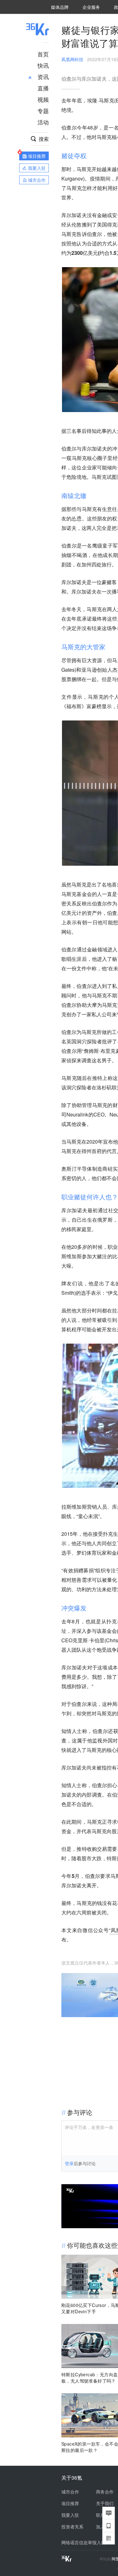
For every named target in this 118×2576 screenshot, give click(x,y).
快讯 (43, 65)
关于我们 (105, 2503)
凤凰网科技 (72, 59)
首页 (43, 54)
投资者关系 (72, 2527)
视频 (43, 99)
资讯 (43, 77)
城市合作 (70, 2492)
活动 (43, 122)
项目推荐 (70, 2503)
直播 (43, 88)
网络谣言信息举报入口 (83, 2542)
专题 (43, 111)
